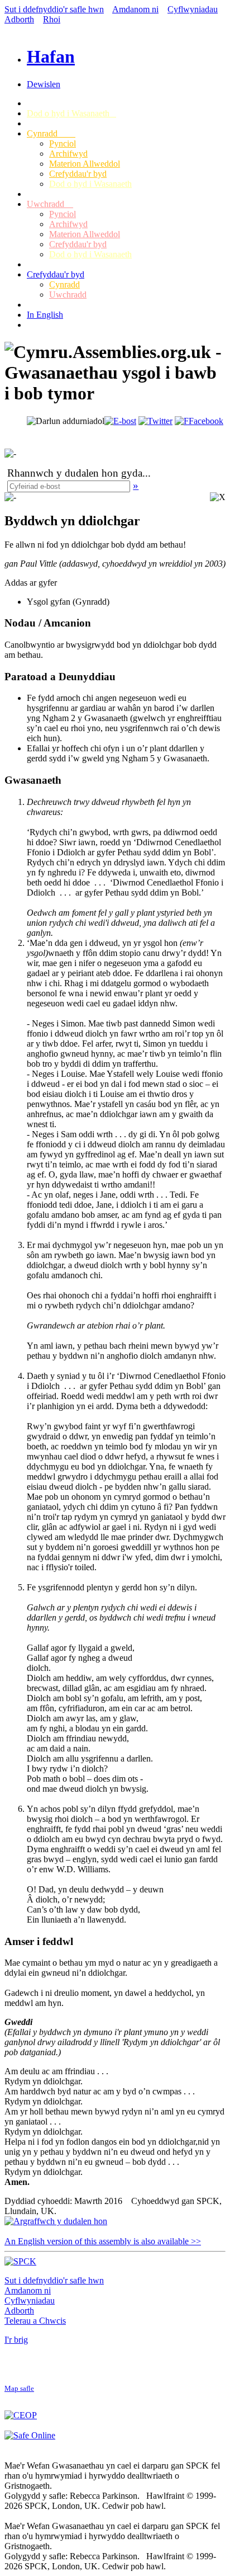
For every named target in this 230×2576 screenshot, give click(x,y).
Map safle (19, 2389)
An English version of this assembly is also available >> (103, 2241)
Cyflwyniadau (193, 9)
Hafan (51, 56)
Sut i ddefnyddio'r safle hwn (54, 9)
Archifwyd (68, 154)
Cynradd (51, 133)
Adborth (19, 19)
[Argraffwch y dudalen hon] (56, 2221)
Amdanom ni (135, 9)
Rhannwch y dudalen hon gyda (75, 473)
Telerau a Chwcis (35, 2321)
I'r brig (16, 2340)
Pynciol (63, 143)
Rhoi (52, 19)
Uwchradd (50, 204)
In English (45, 315)
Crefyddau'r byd (78, 174)
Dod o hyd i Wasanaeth (71, 113)
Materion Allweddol (85, 164)
